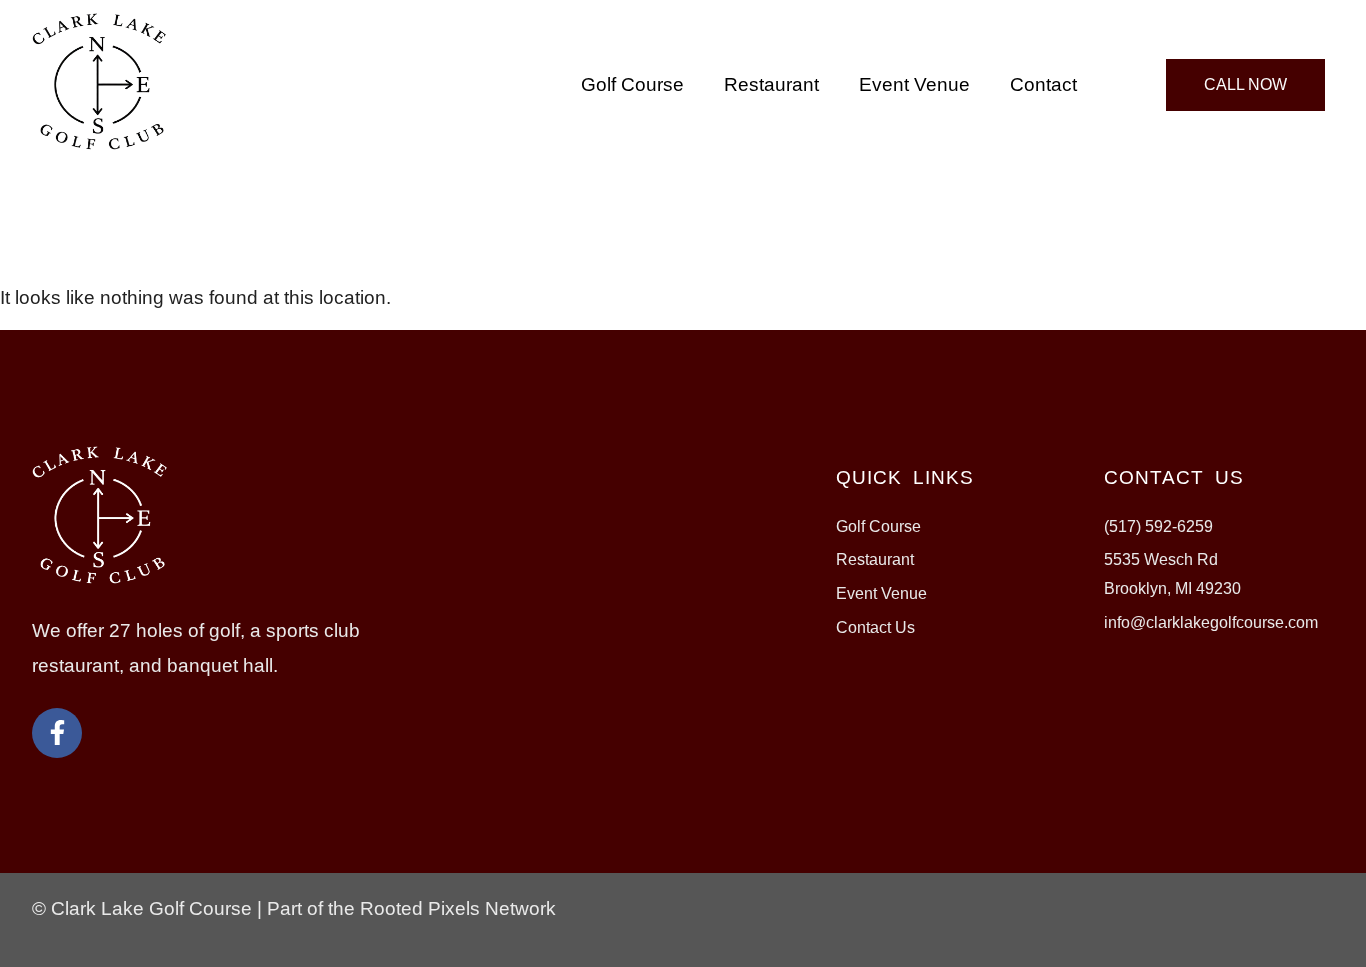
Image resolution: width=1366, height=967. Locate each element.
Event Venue (914, 84)
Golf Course (632, 84)
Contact (1043, 84)
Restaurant (771, 84)
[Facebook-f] (57, 733)
